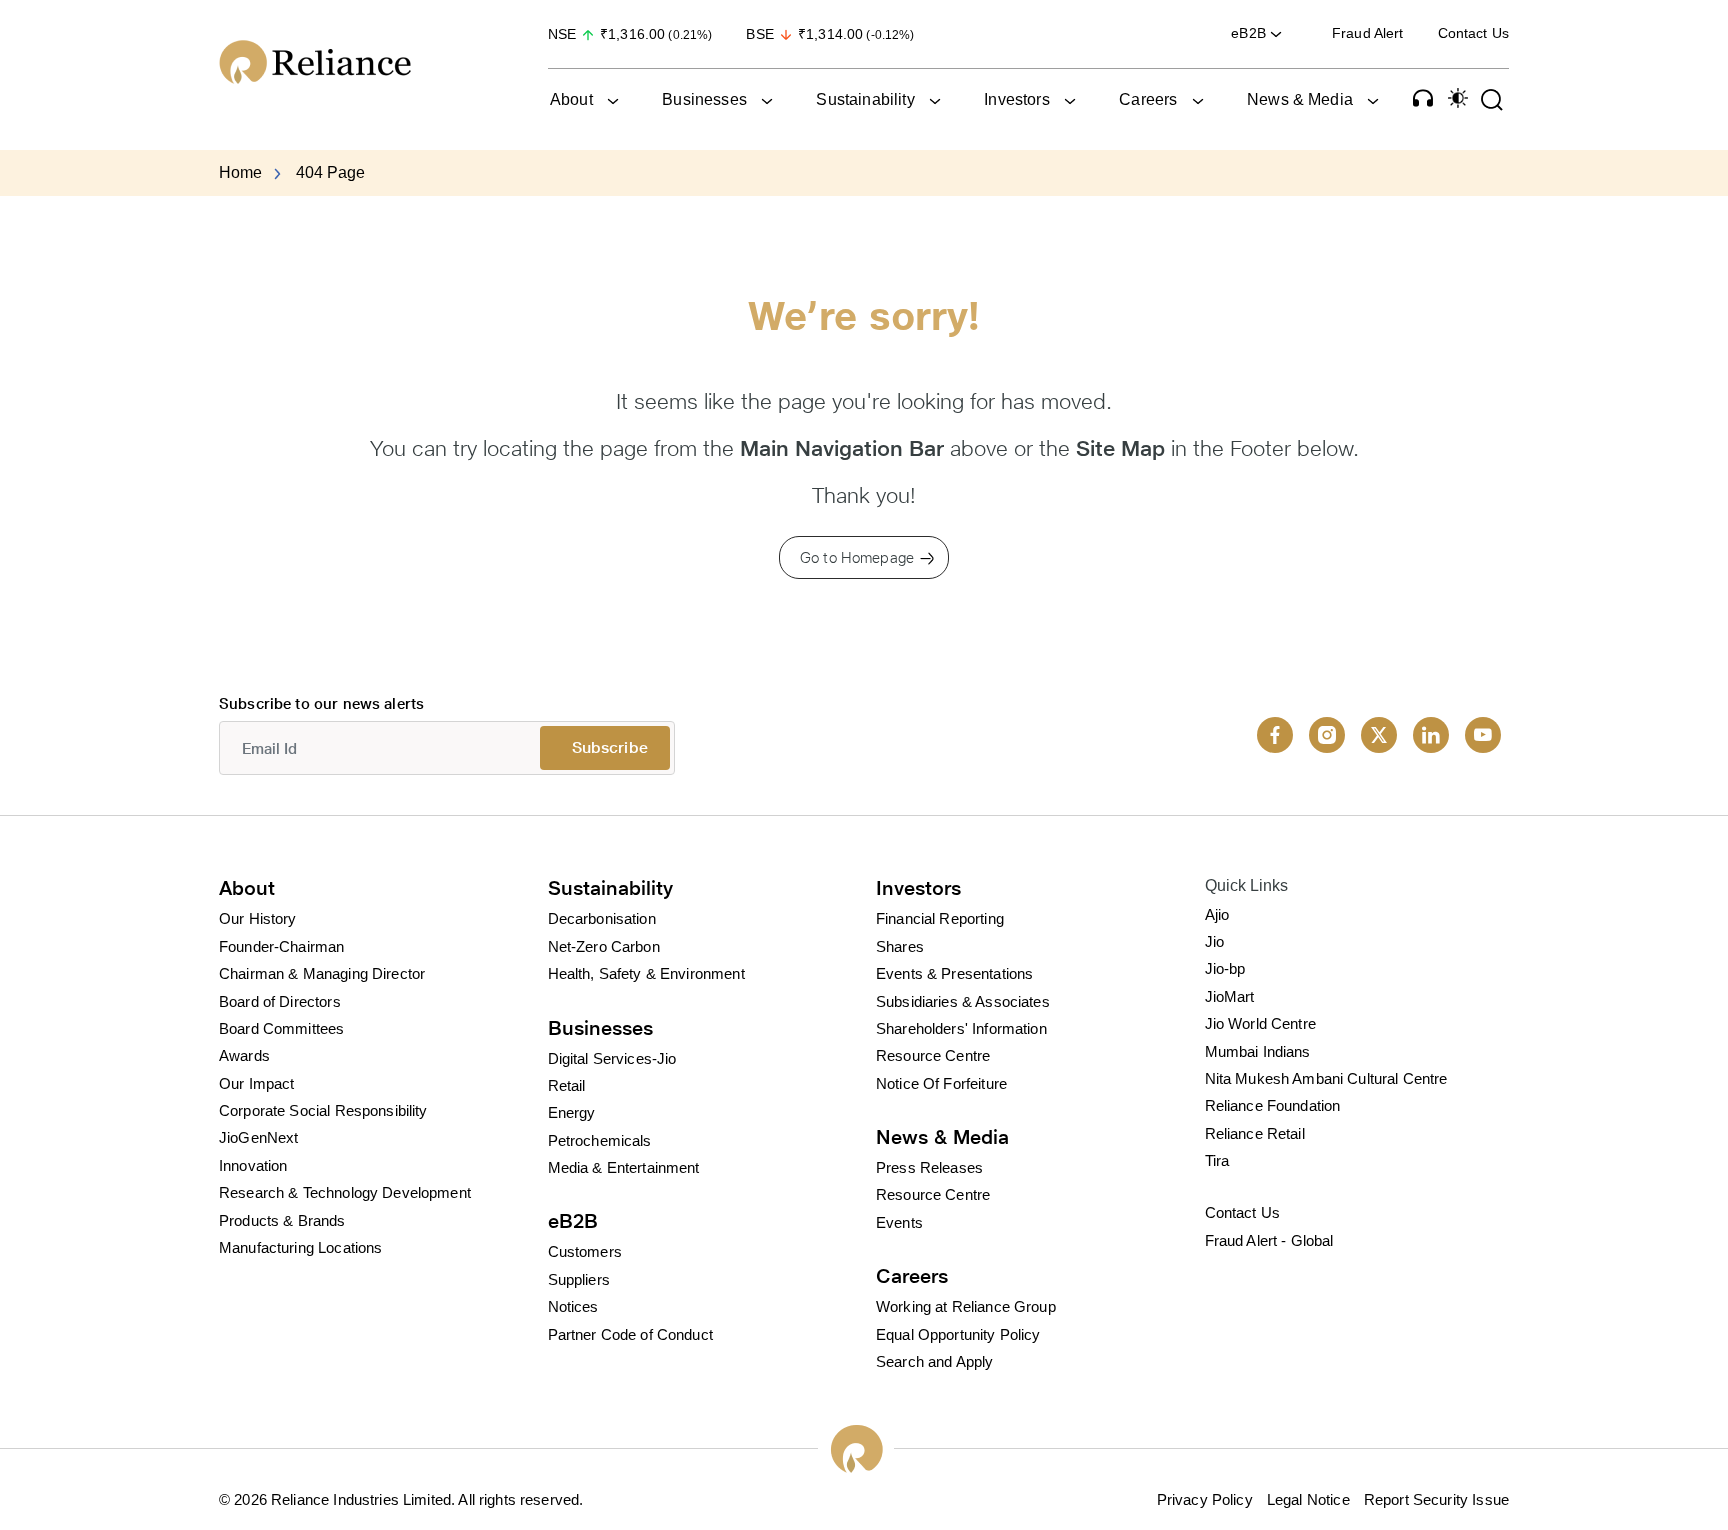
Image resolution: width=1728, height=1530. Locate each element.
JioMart (1230, 996)
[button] (1423, 98)
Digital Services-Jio (612, 1058)
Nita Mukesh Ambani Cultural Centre (1326, 1078)
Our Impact (257, 1083)
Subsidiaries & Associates (963, 1001)
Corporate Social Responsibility (323, 1110)
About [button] (571, 99)
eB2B (573, 1221)
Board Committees (281, 1028)
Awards (244, 1055)
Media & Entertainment (624, 1167)
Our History (258, 918)
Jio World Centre (1260, 1023)
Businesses (600, 1028)
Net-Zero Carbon (604, 946)
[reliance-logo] (363, 62)
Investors (918, 888)
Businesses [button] (704, 99)
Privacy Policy (1205, 1499)
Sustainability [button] (865, 99)
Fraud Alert (1368, 33)
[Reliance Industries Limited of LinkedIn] (1431, 735)
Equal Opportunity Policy (958, 1334)
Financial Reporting (940, 918)
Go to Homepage (857, 557)
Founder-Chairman (281, 946)
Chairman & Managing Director (322, 973)
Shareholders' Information (961, 1028)
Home (240, 172)
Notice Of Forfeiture (941, 1083)
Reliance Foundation (1273, 1105)
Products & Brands (282, 1220)
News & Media (942, 1137)
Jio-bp (1225, 968)
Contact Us (1473, 33)
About (247, 888)
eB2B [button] (1250, 33)
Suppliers (579, 1279)
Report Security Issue (1436, 1499)
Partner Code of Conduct (630, 1334)
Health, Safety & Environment (646, 973)
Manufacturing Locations (300, 1247)
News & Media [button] (1300, 99)
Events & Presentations (954, 973)
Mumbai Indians (1258, 1051)
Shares (900, 946)
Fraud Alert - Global (1269, 1240)
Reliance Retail (1255, 1133)
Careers (912, 1276)
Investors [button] (1016, 99)
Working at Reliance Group (966, 1306)
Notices (573, 1306)
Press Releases (929, 1167)
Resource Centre (933, 1055)
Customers (585, 1251)
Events (899, 1222)
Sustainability (610, 888)
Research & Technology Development (345, 1192)
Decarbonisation (602, 918)
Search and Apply (934, 1361)
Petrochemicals (600, 1140)
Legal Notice (1308, 1499)
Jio (1214, 941)
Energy (572, 1112)
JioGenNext (259, 1137)
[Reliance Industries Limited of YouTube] (1483, 735)
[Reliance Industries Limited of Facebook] (1275, 735)
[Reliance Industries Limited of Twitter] (1379, 735)
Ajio (1217, 914)
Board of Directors (280, 1001)
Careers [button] (1148, 99)
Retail (567, 1085)
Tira (1217, 1160)
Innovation (253, 1165)
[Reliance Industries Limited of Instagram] (1327, 735)
